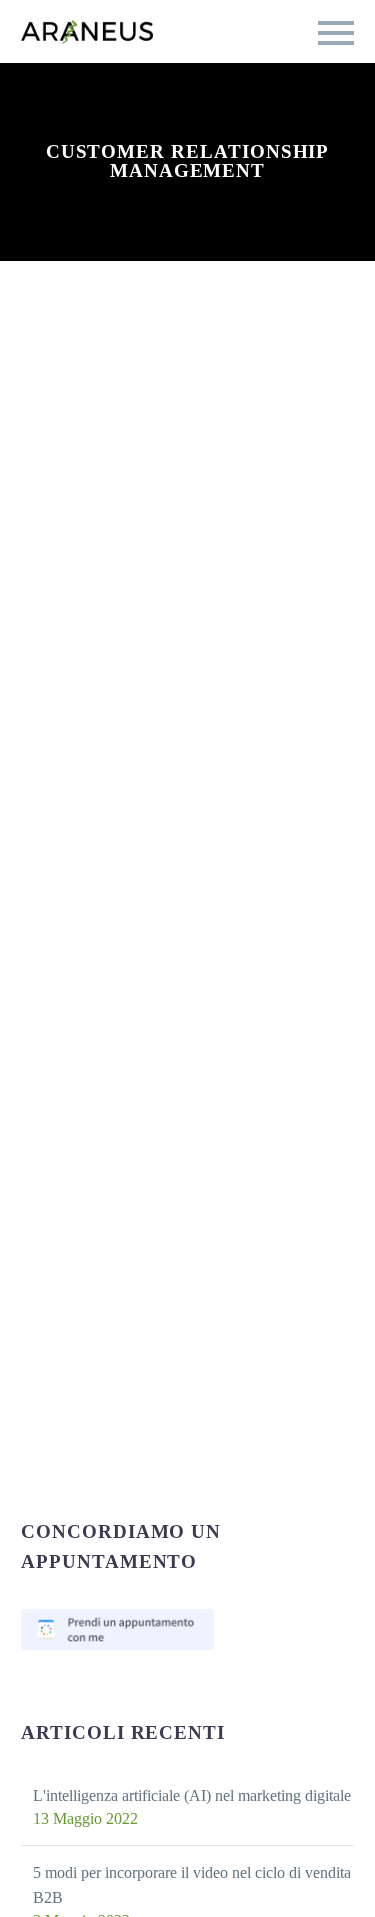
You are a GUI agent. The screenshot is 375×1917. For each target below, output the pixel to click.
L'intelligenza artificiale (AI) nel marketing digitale (192, 1795)
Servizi (48, 147)
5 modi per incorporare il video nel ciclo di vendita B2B (192, 1885)
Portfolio (154, 147)
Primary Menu (336, 33)
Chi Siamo (270, 147)
